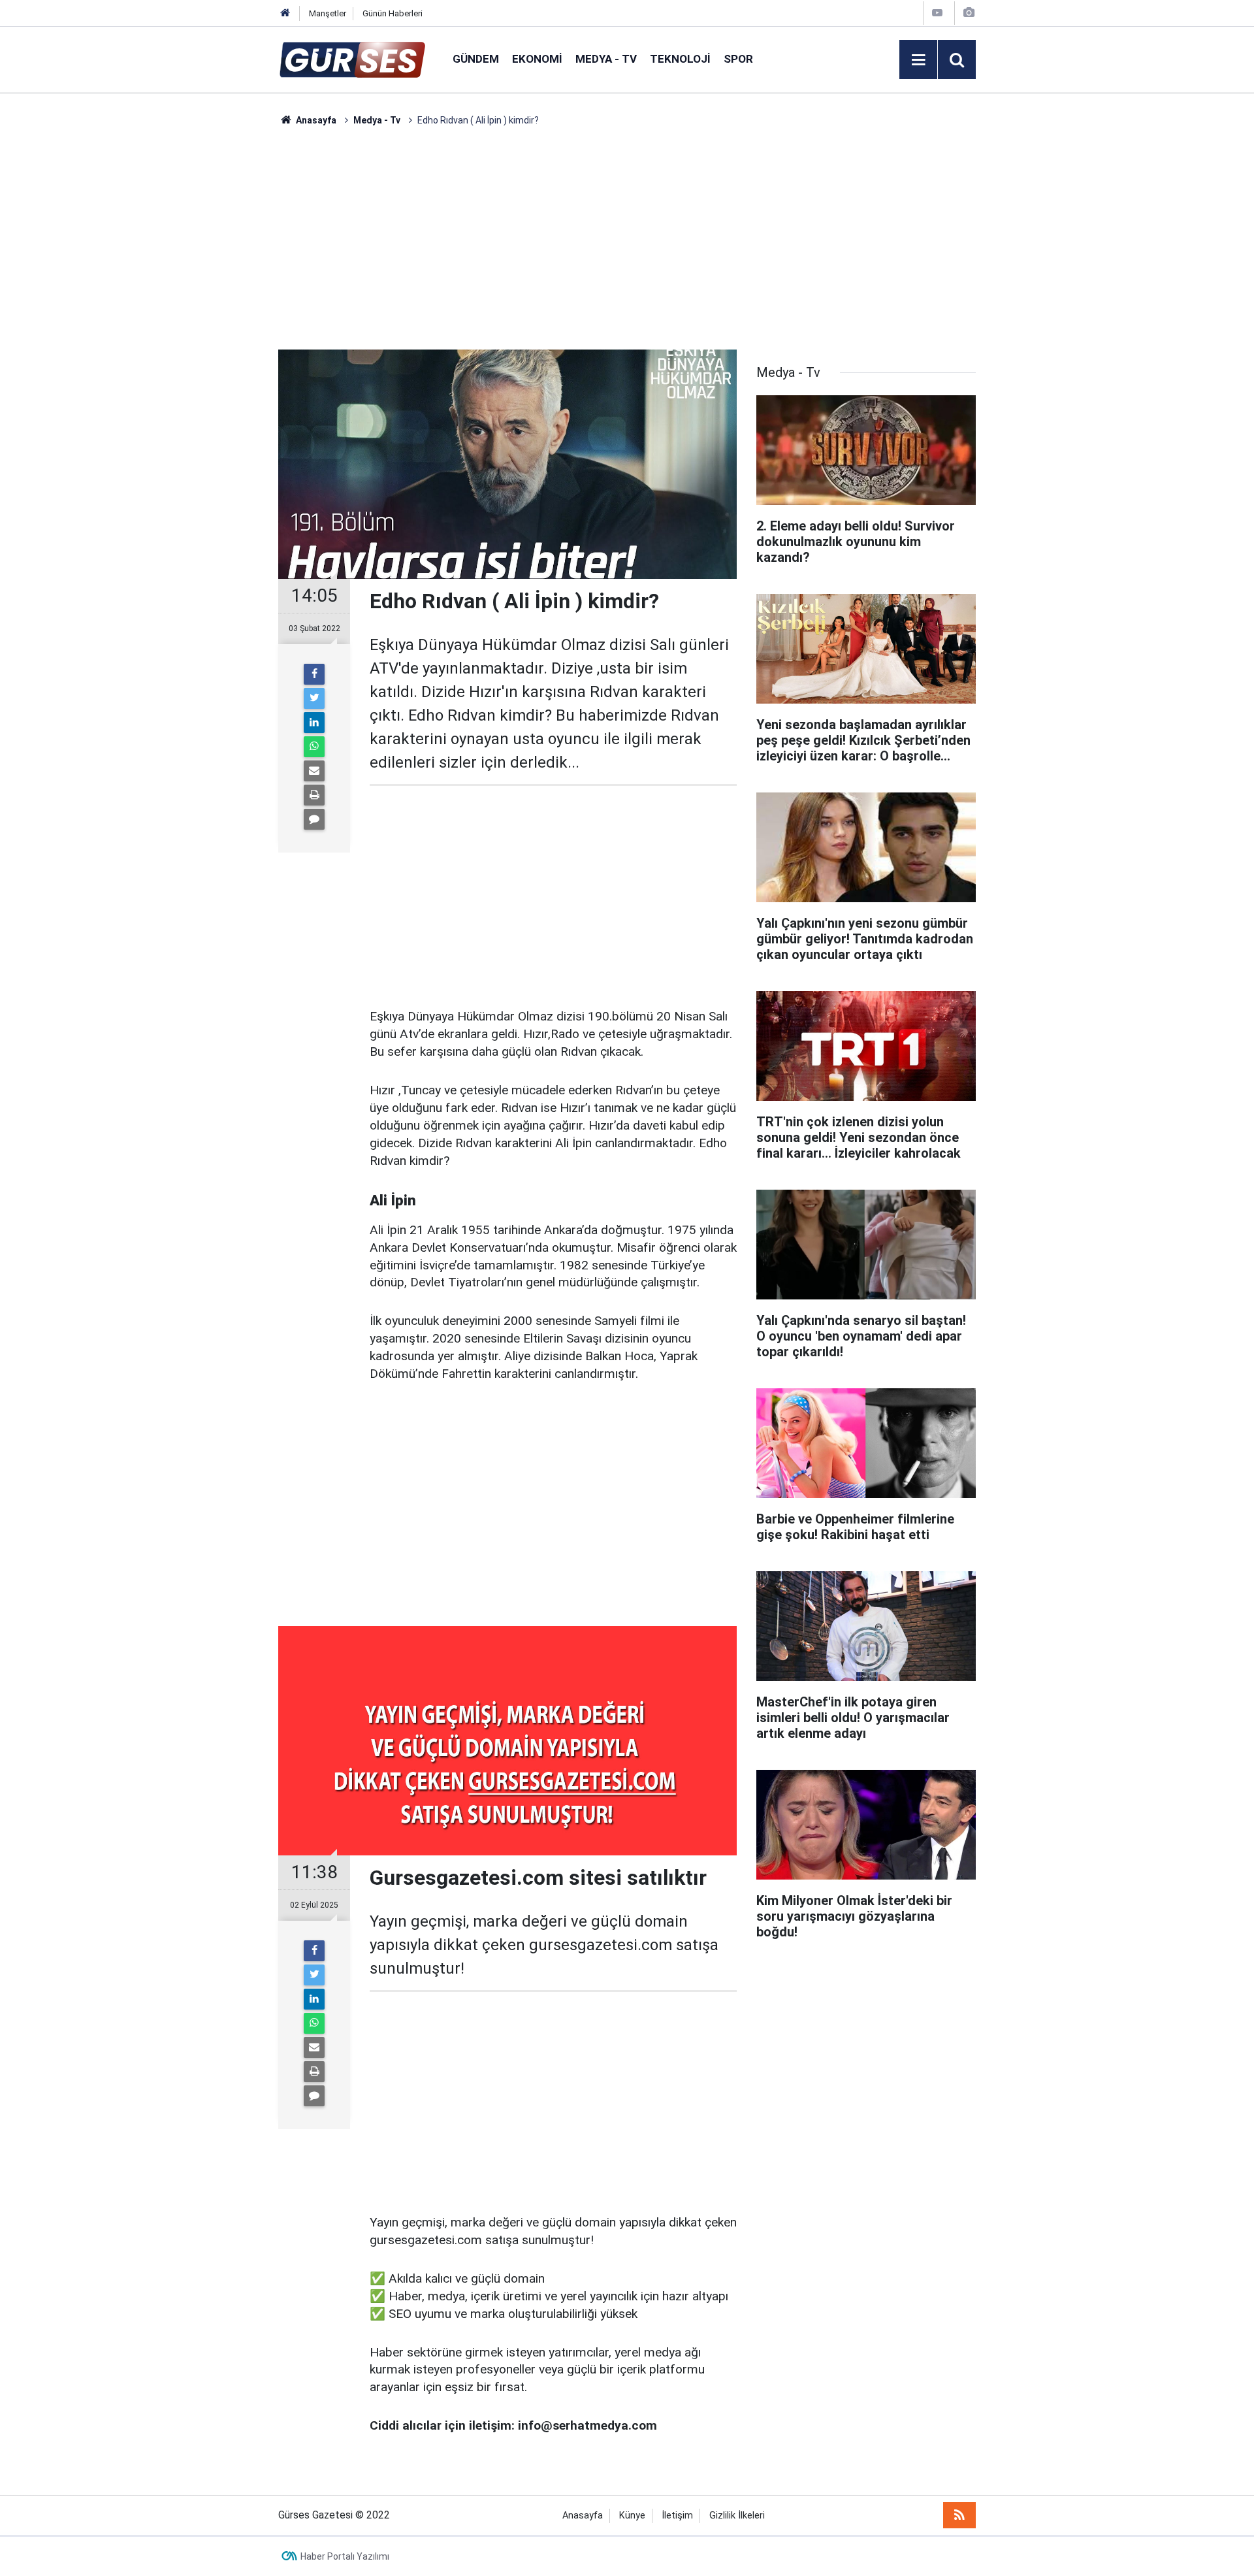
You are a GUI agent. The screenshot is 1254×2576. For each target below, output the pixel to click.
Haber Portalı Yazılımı (345, 2556)
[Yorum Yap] (314, 819)
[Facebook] (314, 674)
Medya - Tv (606, 59)
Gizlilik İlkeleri (737, 2516)
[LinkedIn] (314, 723)
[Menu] (918, 60)
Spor (738, 59)
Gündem (476, 59)
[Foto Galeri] (969, 13)
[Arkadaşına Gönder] (314, 771)
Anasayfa (583, 2516)
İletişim (677, 2516)
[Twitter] (314, 698)
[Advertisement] (216, 323)
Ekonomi (537, 59)
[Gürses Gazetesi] (352, 58)
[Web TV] (937, 13)
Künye (632, 2516)
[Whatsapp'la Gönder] (314, 747)
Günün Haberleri (393, 13)
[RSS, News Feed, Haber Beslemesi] (959, 2515)
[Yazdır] (314, 795)
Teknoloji (680, 59)
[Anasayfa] (285, 13)
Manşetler (328, 13)
